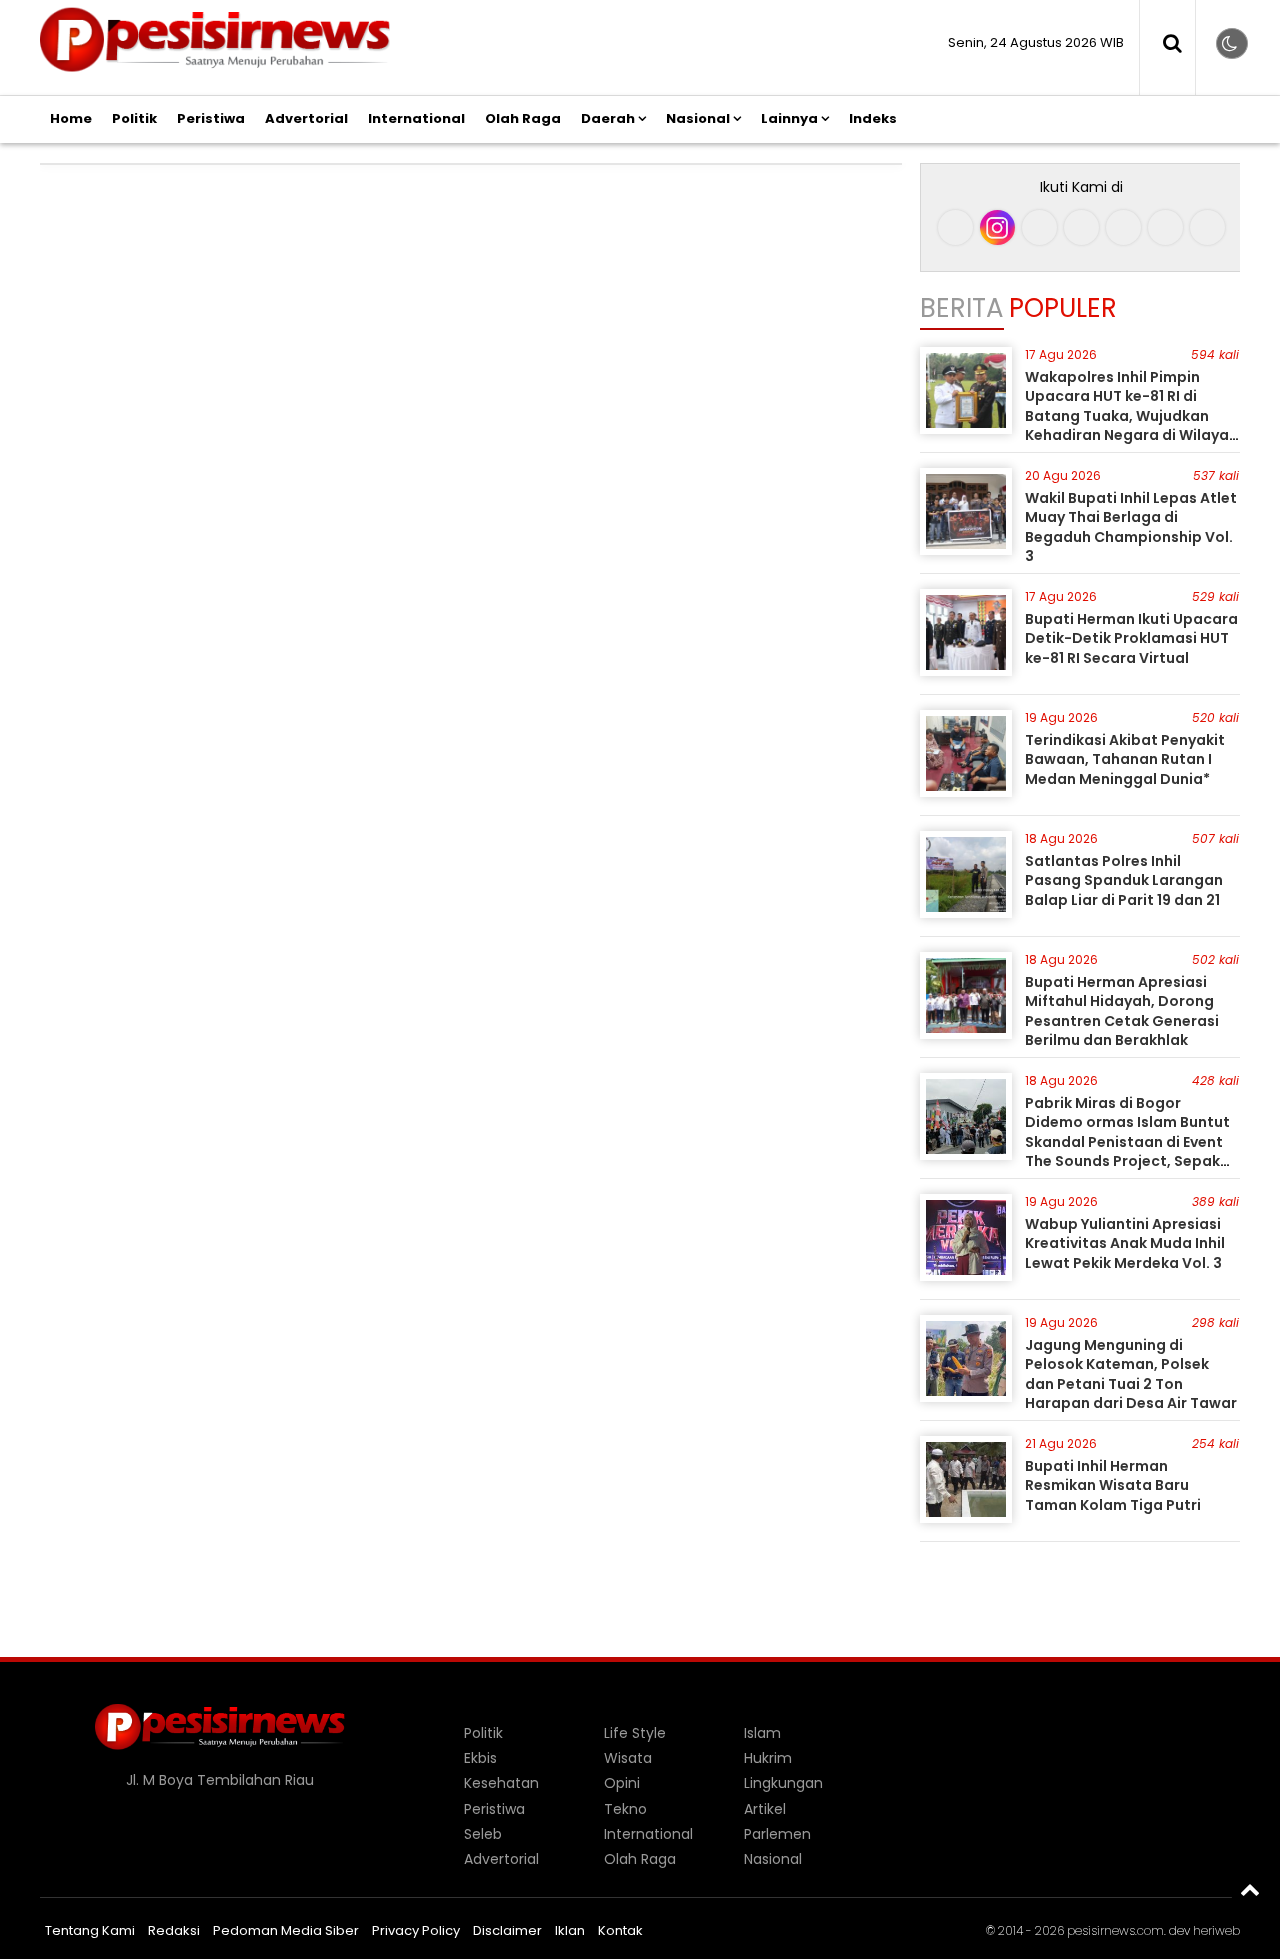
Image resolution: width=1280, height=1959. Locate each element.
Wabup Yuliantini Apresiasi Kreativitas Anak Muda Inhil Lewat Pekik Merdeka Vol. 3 (1125, 1243)
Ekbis (480, 1758)
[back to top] (1250, 1889)
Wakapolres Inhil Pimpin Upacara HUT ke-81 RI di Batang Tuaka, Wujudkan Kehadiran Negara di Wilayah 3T (1131, 416)
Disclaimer (507, 1930)
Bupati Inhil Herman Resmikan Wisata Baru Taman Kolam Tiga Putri (1113, 1485)
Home (71, 118)
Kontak (620, 1930)
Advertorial (306, 118)
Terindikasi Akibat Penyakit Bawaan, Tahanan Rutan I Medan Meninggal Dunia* (1125, 759)
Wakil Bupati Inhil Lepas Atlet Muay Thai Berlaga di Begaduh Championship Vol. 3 (1131, 527)
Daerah (608, 118)
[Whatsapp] (1165, 227)
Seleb (483, 1834)
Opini (622, 1783)
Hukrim (768, 1758)
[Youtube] (1123, 227)
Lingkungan (783, 1783)
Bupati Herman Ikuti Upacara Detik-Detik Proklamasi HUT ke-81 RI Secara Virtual (1131, 638)
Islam (762, 1733)
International (416, 118)
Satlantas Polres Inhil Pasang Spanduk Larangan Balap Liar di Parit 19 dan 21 (1124, 880)
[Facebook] (955, 227)
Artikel (765, 1809)
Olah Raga (523, 118)
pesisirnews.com (1115, 1930)
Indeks (873, 118)
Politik (134, 118)
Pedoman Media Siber (286, 1930)
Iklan (570, 1930)
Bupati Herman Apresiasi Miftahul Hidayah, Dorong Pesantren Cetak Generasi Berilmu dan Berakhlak (1122, 1011)
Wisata (628, 1758)
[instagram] (997, 227)
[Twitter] (1081, 227)
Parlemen (777, 1834)
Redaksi (174, 1930)
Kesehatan (501, 1783)
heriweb (1216, 1930)
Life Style (635, 1733)
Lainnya (789, 118)
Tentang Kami (90, 1930)
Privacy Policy (416, 1930)
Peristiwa (211, 118)
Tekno (625, 1809)
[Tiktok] (1039, 227)
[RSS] (1207, 227)
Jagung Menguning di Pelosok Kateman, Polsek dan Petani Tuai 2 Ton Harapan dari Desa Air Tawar (1131, 1374)
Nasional (698, 118)
